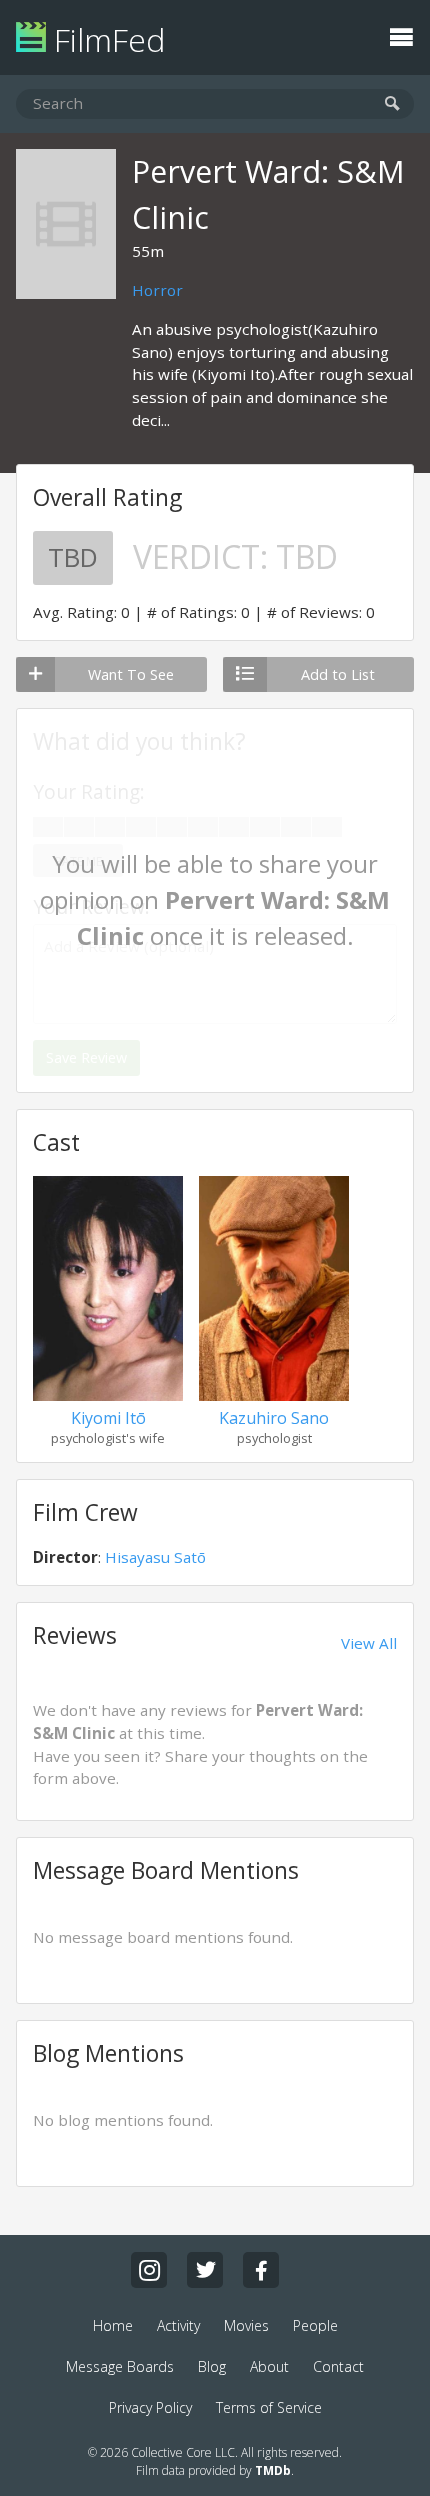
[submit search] (392, 104)
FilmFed (105, 39)
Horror (157, 290)
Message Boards (120, 2366)
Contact (338, 2366)
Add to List (338, 674)
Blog (212, 2366)
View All (369, 1643)
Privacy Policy (150, 2407)
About (269, 2366)
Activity (178, 2325)
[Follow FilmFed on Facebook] (261, 2270)
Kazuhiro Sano (274, 1418)
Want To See (131, 674)
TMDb (273, 2470)
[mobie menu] (401, 35)
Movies (246, 2325)
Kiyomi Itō (108, 1418)
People (315, 2325)
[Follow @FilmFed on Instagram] (149, 2270)
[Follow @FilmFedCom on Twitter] (205, 2270)
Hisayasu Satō (155, 1557)
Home (113, 2325)
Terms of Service (269, 2407)
